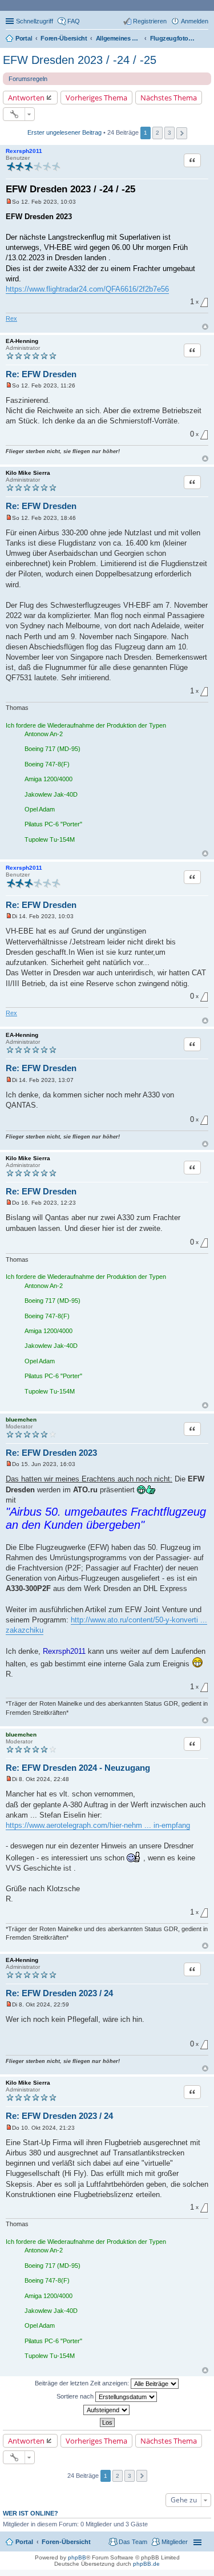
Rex (11, 318)
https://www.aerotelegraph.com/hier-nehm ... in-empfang (98, 1825)
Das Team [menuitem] (133, 2542)
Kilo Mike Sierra (28, 473)
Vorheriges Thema (96, 98)
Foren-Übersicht (66, 2542)
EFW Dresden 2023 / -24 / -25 (80, 60)
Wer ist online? (31, 2513)
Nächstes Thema (169, 98)
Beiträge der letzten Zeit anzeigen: (83, 2383)
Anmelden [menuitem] (195, 21)
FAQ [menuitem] (74, 21)
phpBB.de (146, 2564)
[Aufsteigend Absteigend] (107, 2410)
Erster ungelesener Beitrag (64, 132)
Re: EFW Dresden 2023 (51, 1453)
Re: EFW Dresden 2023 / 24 (59, 1993)
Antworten (26, 98)
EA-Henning (22, 341)
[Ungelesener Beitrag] (9, 202)
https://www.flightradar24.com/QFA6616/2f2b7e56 (87, 289)
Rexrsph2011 (24, 151)
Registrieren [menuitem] (150, 21)
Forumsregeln (28, 79)
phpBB (77, 2557)
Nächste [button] (182, 133)
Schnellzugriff (35, 21)
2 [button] (158, 133)
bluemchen (21, 1420)
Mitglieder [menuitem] (175, 2542)
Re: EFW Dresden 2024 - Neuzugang (78, 1768)
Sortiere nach (76, 2396)
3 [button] (169, 133)
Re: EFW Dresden (41, 374)
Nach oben (205, 327)
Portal (24, 38)
